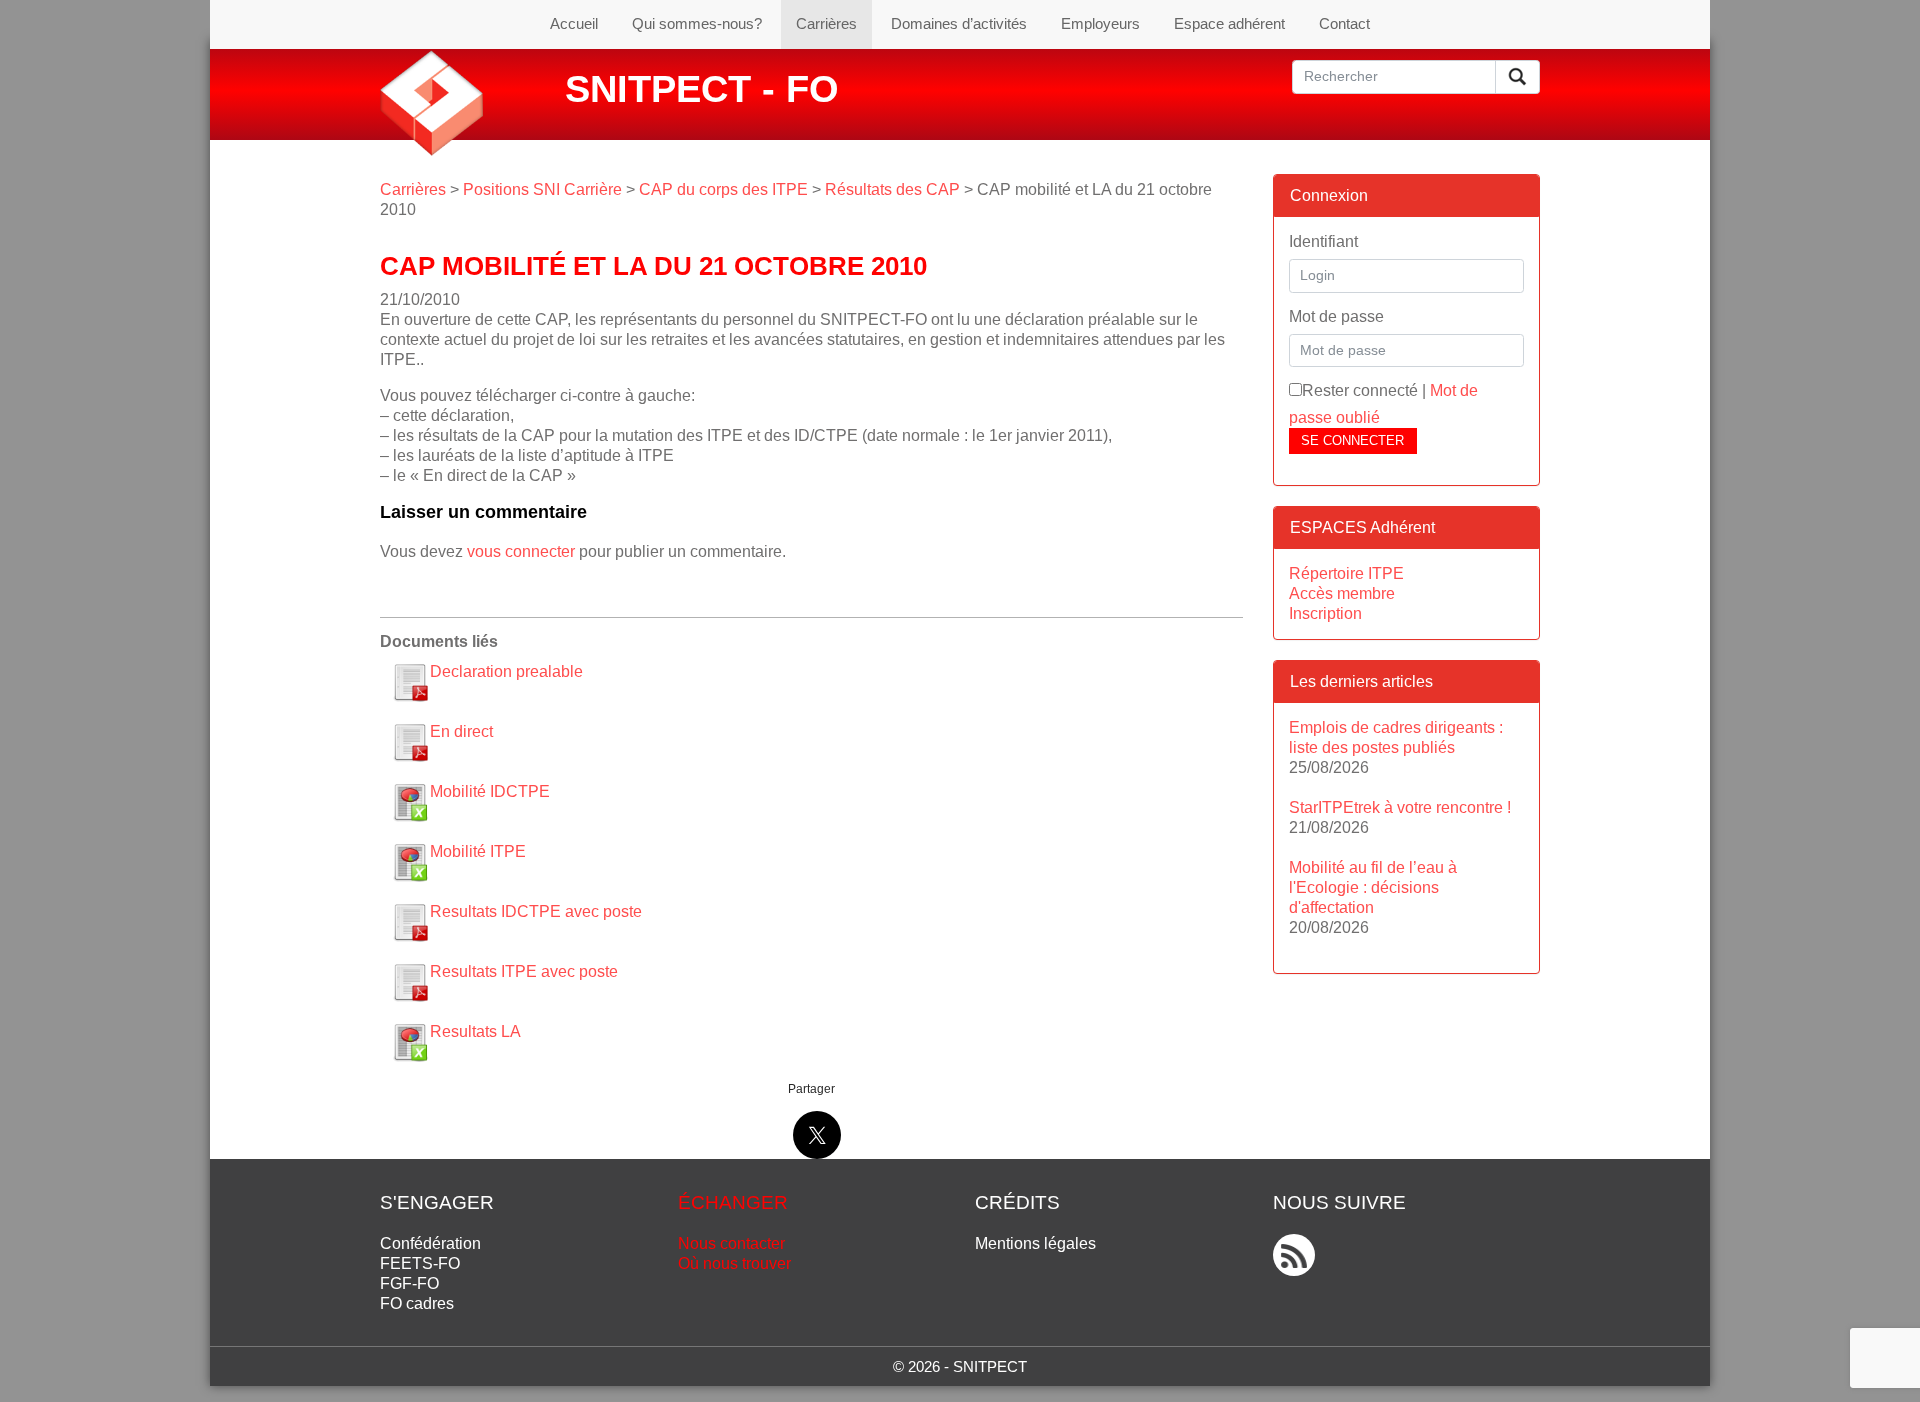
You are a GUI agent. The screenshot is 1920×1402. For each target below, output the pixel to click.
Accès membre (1342, 593)
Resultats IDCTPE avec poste (536, 911)
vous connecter (521, 551)
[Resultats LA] (410, 1042)
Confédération (430, 1243)
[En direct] (410, 742)
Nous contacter (731, 1243)
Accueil (574, 23)
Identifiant (1323, 241)
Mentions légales (1035, 1243)
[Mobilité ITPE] (410, 862)
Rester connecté (1360, 390)
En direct (461, 731)
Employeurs (1100, 23)
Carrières (826, 23)
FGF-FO (409, 1283)
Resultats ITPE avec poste (524, 971)
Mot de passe (1336, 316)
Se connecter (1352, 440)
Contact (1344, 23)
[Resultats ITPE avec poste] (410, 982)
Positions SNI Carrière (542, 189)
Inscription (1325, 613)
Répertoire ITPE (1346, 573)
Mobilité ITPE (478, 851)
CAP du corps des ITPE (723, 189)
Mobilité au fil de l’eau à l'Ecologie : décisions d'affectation (1373, 887)
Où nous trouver (734, 1263)
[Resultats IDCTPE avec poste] (410, 922)
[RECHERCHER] (1517, 77)
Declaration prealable (506, 671)
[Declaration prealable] (410, 682)
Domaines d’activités (959, 23)
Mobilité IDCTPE (490, 791)
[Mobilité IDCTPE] (410, 802)
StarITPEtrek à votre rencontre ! (1400, 807)
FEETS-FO (420, 1263)
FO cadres (417, 1303)
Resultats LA (475, 1031)
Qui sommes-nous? (697, 23)
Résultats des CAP (892, 189)
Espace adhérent (1229, 23)
